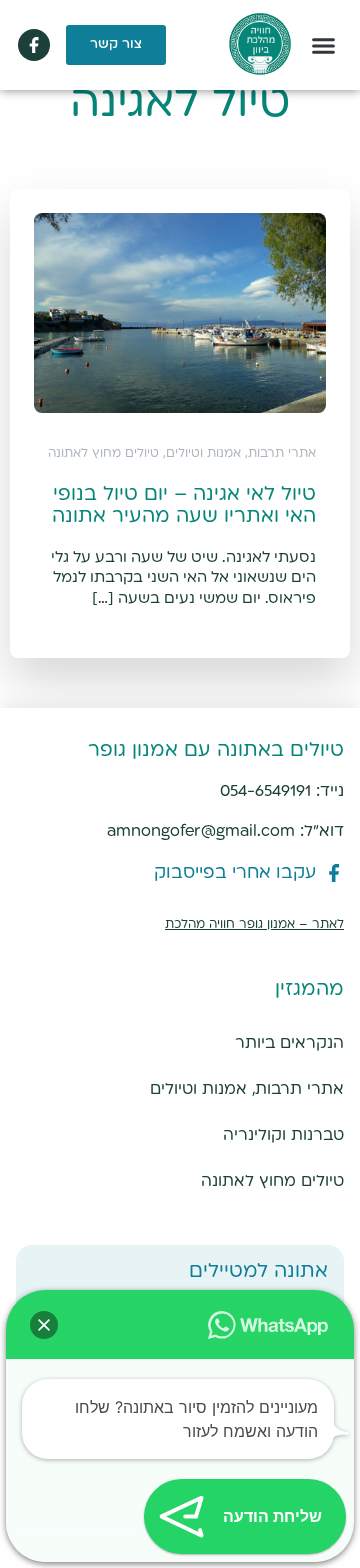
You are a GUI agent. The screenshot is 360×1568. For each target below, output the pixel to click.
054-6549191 (265, 791)
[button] (324, 45)
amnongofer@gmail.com (201, 831)
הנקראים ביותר (289, 1043)
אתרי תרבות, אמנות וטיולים (247, 1089)
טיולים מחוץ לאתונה (272, 1181)
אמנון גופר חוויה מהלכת (230, 924)
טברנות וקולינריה (283, 1135)
